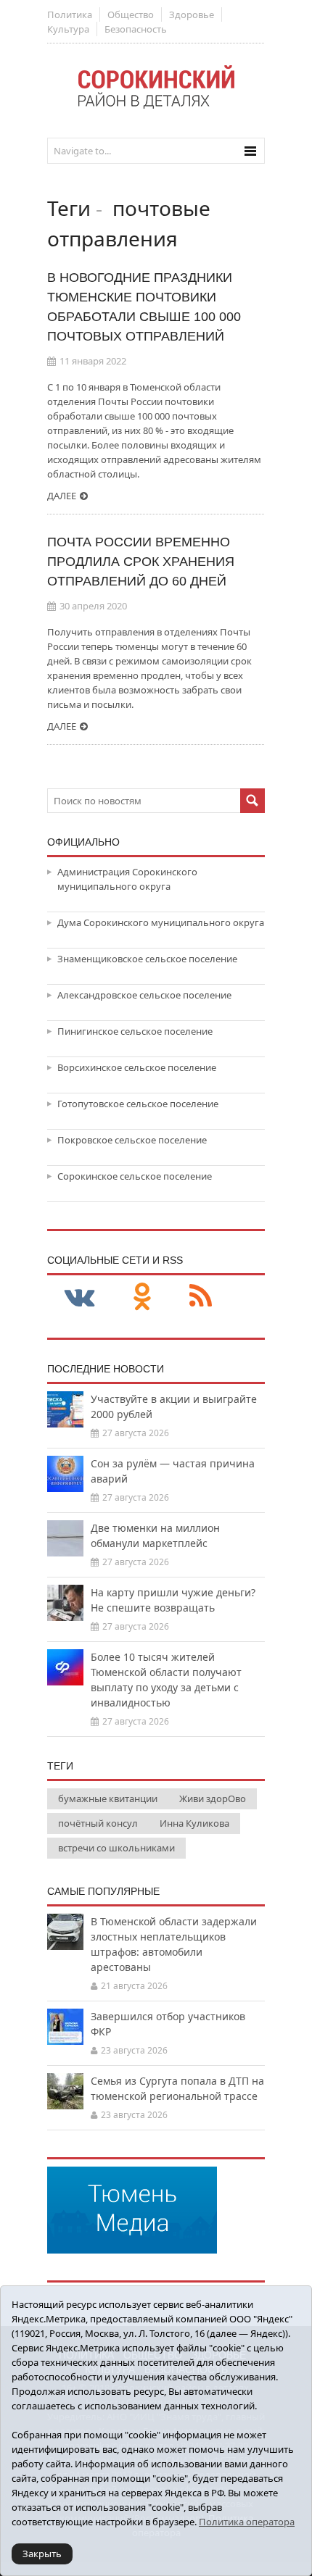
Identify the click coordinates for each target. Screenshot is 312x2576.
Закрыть (42, 2554)
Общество (131, 14)
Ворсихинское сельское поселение (137, 1067)
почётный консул (98, 1823)
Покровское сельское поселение (132, 1140)
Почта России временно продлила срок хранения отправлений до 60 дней (141, 562)
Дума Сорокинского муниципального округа (161, 922)
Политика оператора (247, 2522)
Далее (62, 496)
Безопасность (136, 29)
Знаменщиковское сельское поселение (147, 959)
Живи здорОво (213, 1798)
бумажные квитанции (108, 1798)
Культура (68, 29)
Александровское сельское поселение (144, 995)
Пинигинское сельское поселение (135, 1031)
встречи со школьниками (116, 1848)
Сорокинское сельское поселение (135, 1176)
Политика (70, 14)
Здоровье (192, 14)
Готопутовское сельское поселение (138, 1104)
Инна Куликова (194, 1823)
